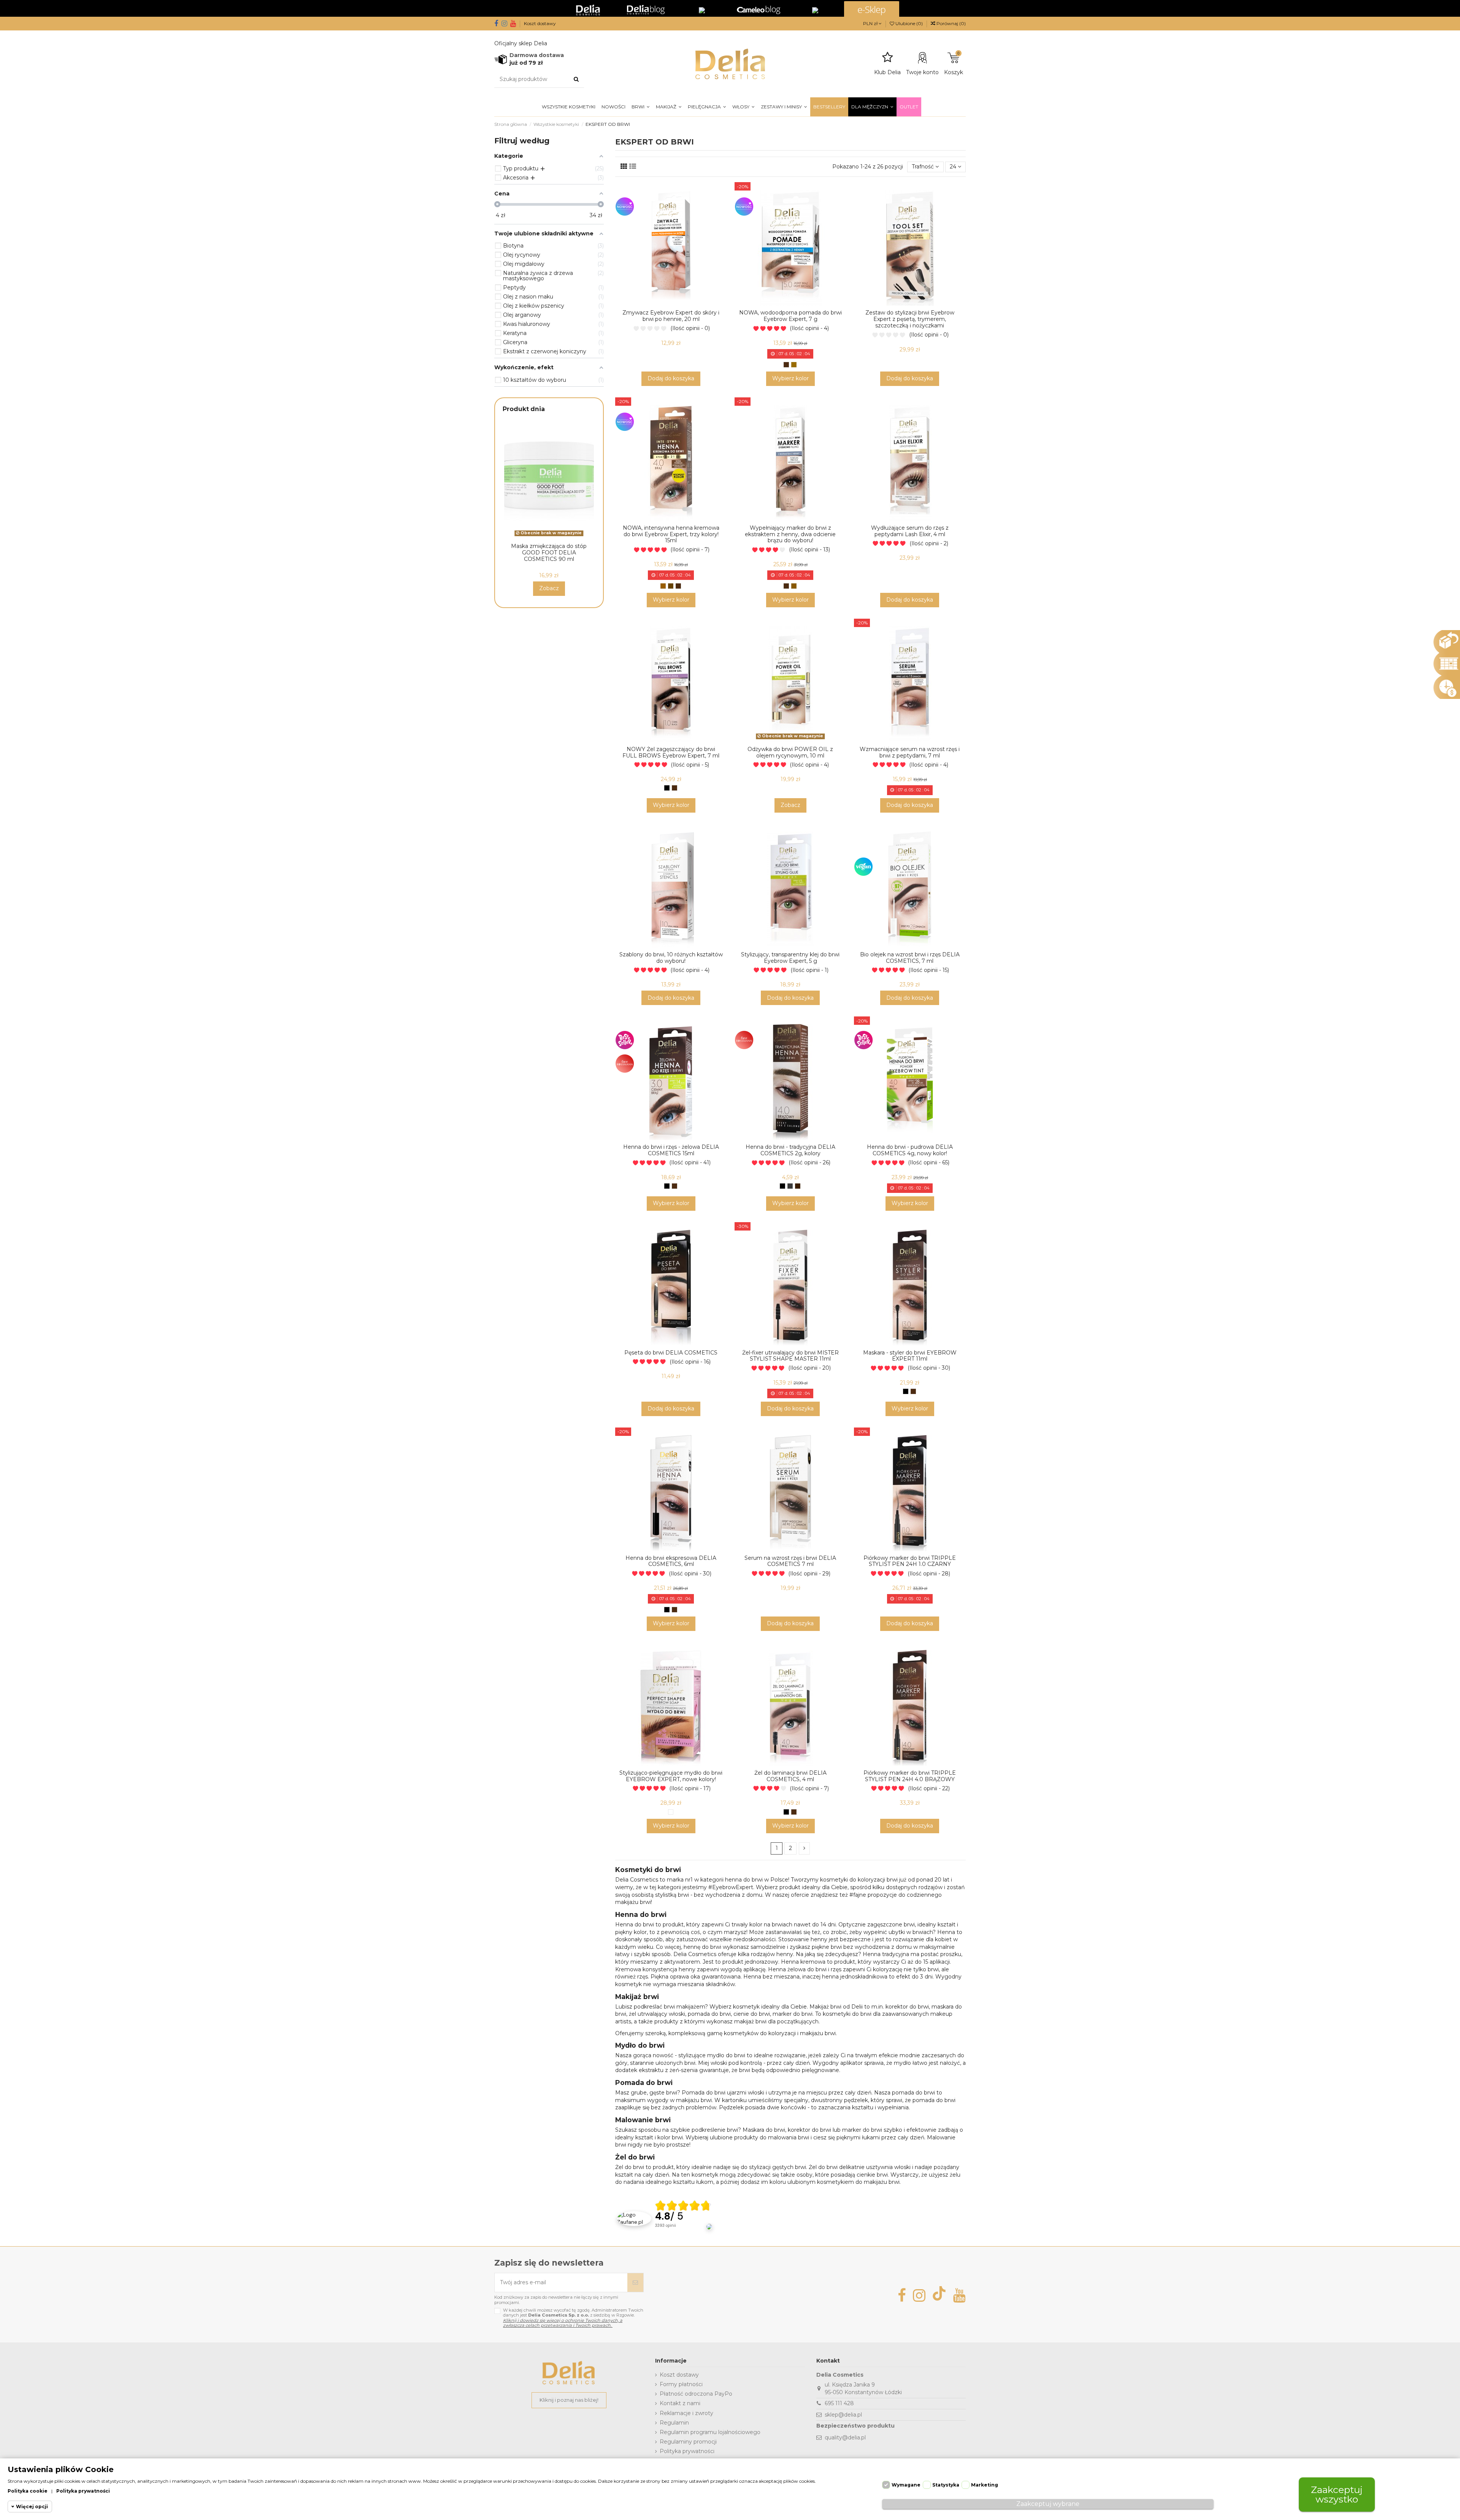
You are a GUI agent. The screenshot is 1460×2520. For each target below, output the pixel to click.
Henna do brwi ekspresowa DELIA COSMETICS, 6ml (671, 1561)
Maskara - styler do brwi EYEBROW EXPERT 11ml (910, 1356)
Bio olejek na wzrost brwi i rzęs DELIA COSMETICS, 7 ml (910, 958)
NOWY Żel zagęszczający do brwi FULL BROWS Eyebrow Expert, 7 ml (671, 752)
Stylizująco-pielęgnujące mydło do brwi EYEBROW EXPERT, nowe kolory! (671, 1776)
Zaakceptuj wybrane (1048, 2504)
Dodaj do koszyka (671, 378)
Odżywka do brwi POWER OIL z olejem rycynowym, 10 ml (790, 752)
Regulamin (674, 2423)
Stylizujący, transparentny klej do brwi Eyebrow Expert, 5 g (790, 958)
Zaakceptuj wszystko (1337, 2494)
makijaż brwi (750, 2021)
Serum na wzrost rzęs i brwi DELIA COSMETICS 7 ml (790, 1561)
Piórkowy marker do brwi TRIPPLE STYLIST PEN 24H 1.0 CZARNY (910, 1561)
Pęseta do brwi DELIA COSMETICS (671, 1353)
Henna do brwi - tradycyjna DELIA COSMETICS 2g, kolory (790, 1150)
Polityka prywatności (687, 2451)
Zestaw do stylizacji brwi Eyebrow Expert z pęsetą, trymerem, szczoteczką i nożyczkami (910, 319)
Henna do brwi (635, 1925)
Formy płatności (681, 2384)
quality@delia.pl (845, 2437)
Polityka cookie (28, 2491)
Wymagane (906, 2485)
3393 (666, 2225)
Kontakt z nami (680, 2403)
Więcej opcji (32, 2507)
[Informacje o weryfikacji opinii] (684, 2234)
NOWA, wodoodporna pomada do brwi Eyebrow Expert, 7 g (790, 316)
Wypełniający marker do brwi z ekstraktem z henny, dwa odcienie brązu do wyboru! (790, 534)
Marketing (985, 2485)
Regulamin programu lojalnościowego (710, 2432)
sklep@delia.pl (843, 2415)
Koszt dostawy (540, 23)
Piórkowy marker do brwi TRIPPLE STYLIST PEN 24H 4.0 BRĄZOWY (910, 1776)
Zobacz (790, 805)
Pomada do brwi (704, 2093)
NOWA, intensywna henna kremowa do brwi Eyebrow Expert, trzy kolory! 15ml (671, 534)
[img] (683, 2206)
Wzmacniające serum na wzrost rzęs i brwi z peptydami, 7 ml (910, 752)
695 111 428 (839, 2403)
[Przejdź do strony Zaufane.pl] (634, 2218)
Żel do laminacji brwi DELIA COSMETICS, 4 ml (790, 1776)
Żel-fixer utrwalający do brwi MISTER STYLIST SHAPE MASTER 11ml (790, 1356)
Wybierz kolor (790, 378)
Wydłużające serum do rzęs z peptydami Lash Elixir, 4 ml (910, 531)
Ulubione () (909, 23)
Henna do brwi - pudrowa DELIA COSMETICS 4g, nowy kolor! (910, 1150)
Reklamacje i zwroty (686, 2413)
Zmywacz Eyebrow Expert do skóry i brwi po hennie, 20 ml (671, 316)
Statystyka (946, 2485)
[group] (684, 2219)
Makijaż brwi (825, 2007)
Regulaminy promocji (688, 2442)
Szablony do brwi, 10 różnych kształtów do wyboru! (671, 958)
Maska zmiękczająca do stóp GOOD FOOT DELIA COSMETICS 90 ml (549, 553)
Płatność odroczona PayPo (696, 2394)
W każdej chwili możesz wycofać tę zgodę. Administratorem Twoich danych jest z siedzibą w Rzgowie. (573, 2318)
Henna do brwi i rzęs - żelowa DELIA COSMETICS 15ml (671, 1150)
